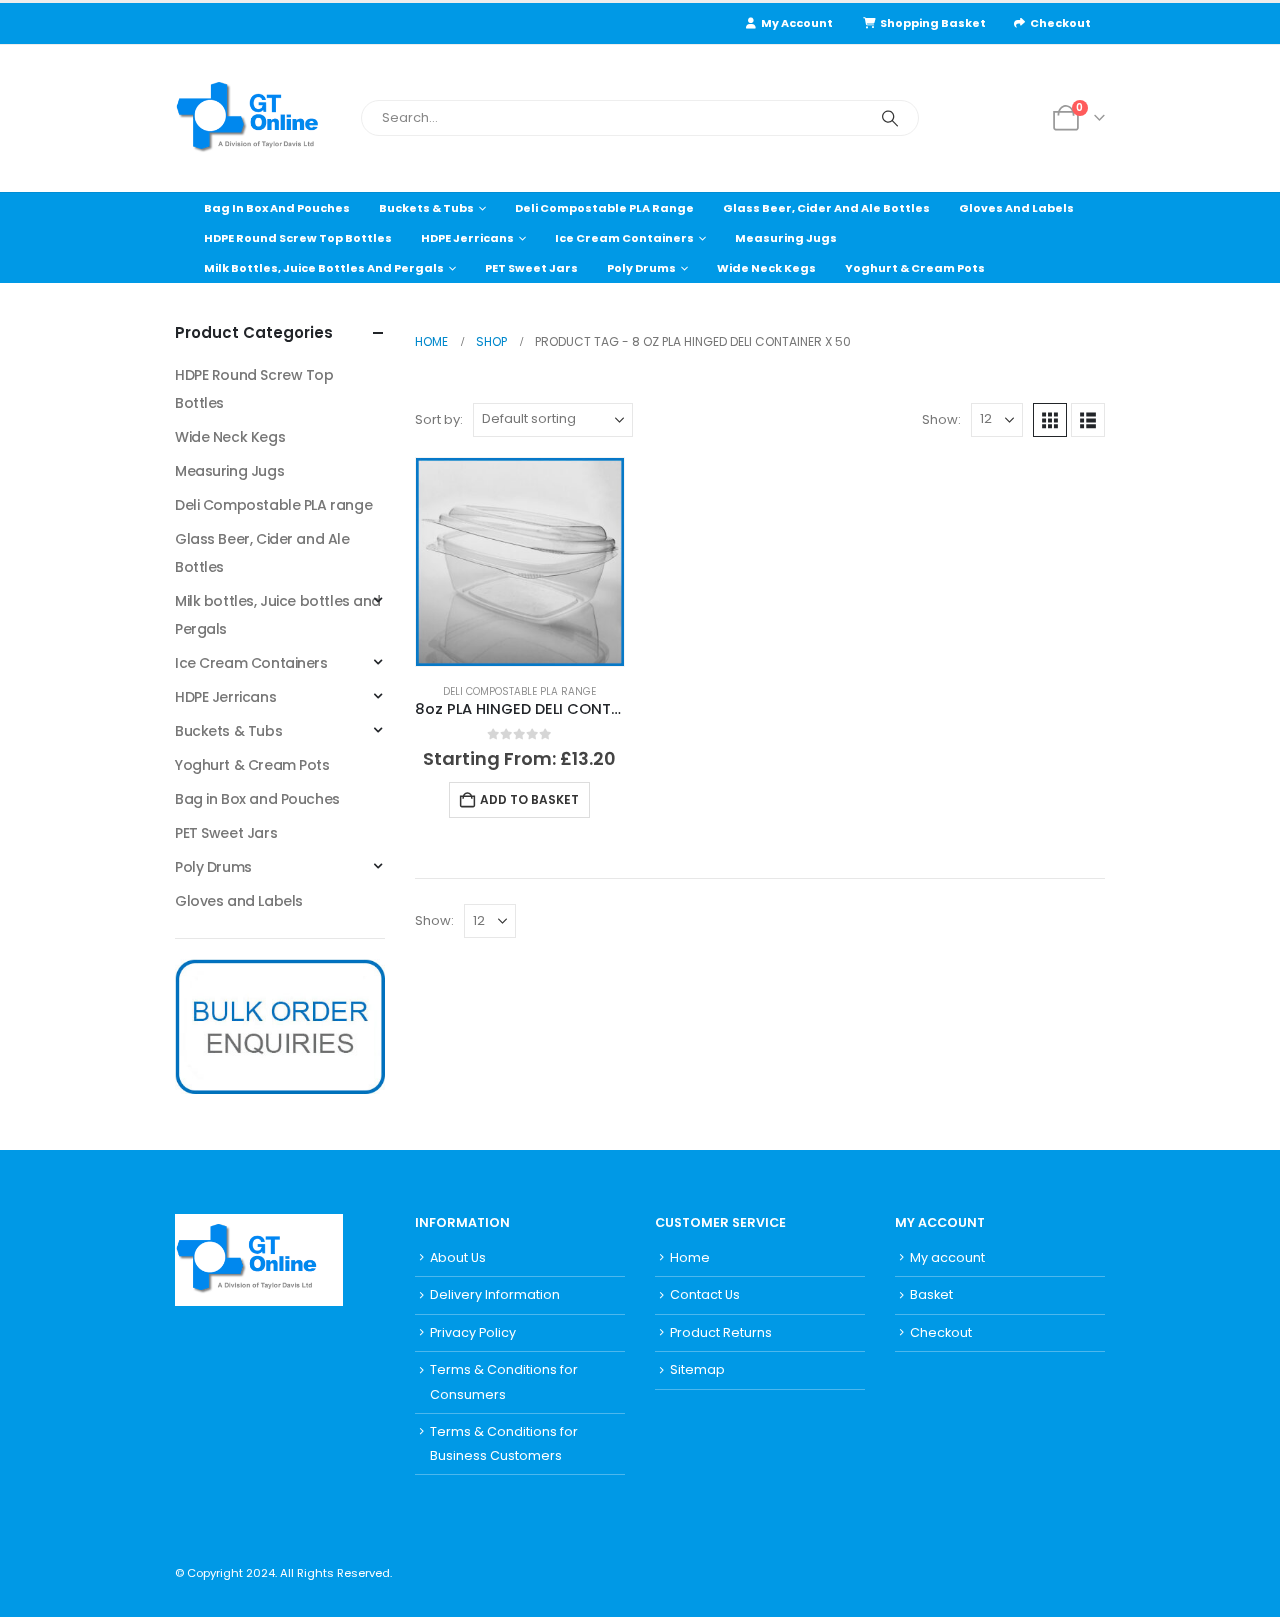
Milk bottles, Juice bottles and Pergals (324, 268)
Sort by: (439, 419)
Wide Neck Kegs (766, 268)
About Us (458, 1257)
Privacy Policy (473, 1332)
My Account (797, 23)
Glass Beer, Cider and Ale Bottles (826, 208)
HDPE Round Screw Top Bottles (298, 238)
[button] (1050, 420)
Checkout (1060, 23)
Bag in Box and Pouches (277, 208)
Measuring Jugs (786, 238)
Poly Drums (641, 268)
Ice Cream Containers (624, 238)
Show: (941, 419)
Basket (931, 1294)
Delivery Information (495, 1294)
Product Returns (721, 1332)
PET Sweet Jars (531, 268)
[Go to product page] (520, 562)
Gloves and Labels (1016, 208)
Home (690, 1257)
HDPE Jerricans (467, 238)
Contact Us (705, 1294)
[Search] (890, 118)
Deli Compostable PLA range (604, 208)
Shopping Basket (933, 23)
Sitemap (697, 1369)
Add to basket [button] (529, 799)
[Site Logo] (260, 118)
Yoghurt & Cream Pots (915, 268)
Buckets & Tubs (426, 208)
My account (947, 1257)
